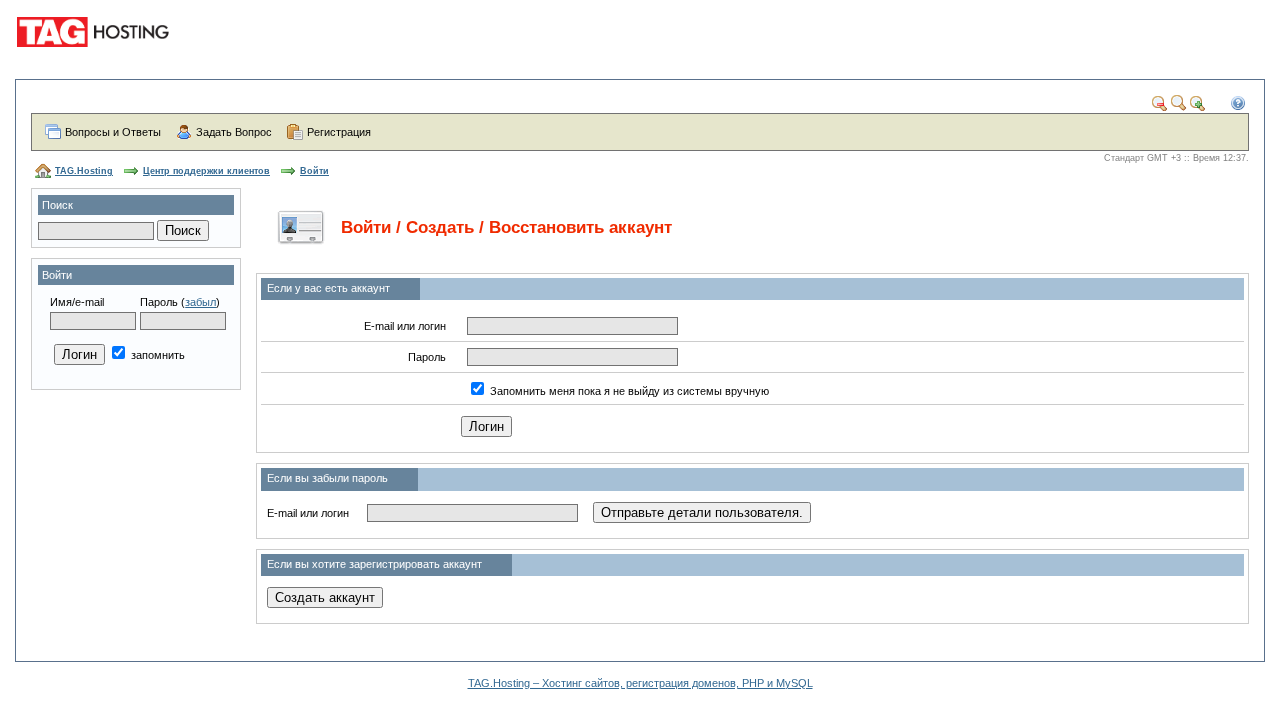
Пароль (159, 302)
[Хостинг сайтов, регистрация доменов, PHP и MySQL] (96, 60)
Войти (314, 171)
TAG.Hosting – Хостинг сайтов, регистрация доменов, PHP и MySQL (640, 683)
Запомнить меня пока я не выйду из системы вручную (629, 391)
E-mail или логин (405, 326)
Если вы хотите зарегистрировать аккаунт (374, 564)
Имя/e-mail (77, 302)
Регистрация (339, 132)
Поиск (57, 205)
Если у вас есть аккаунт (328, 288)
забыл (200, 302)
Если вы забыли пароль (327, 478)
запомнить (156, 355)
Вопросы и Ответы (113, 132)
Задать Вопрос (234, 132)
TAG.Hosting (84, 171)
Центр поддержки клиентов (206, 171)
